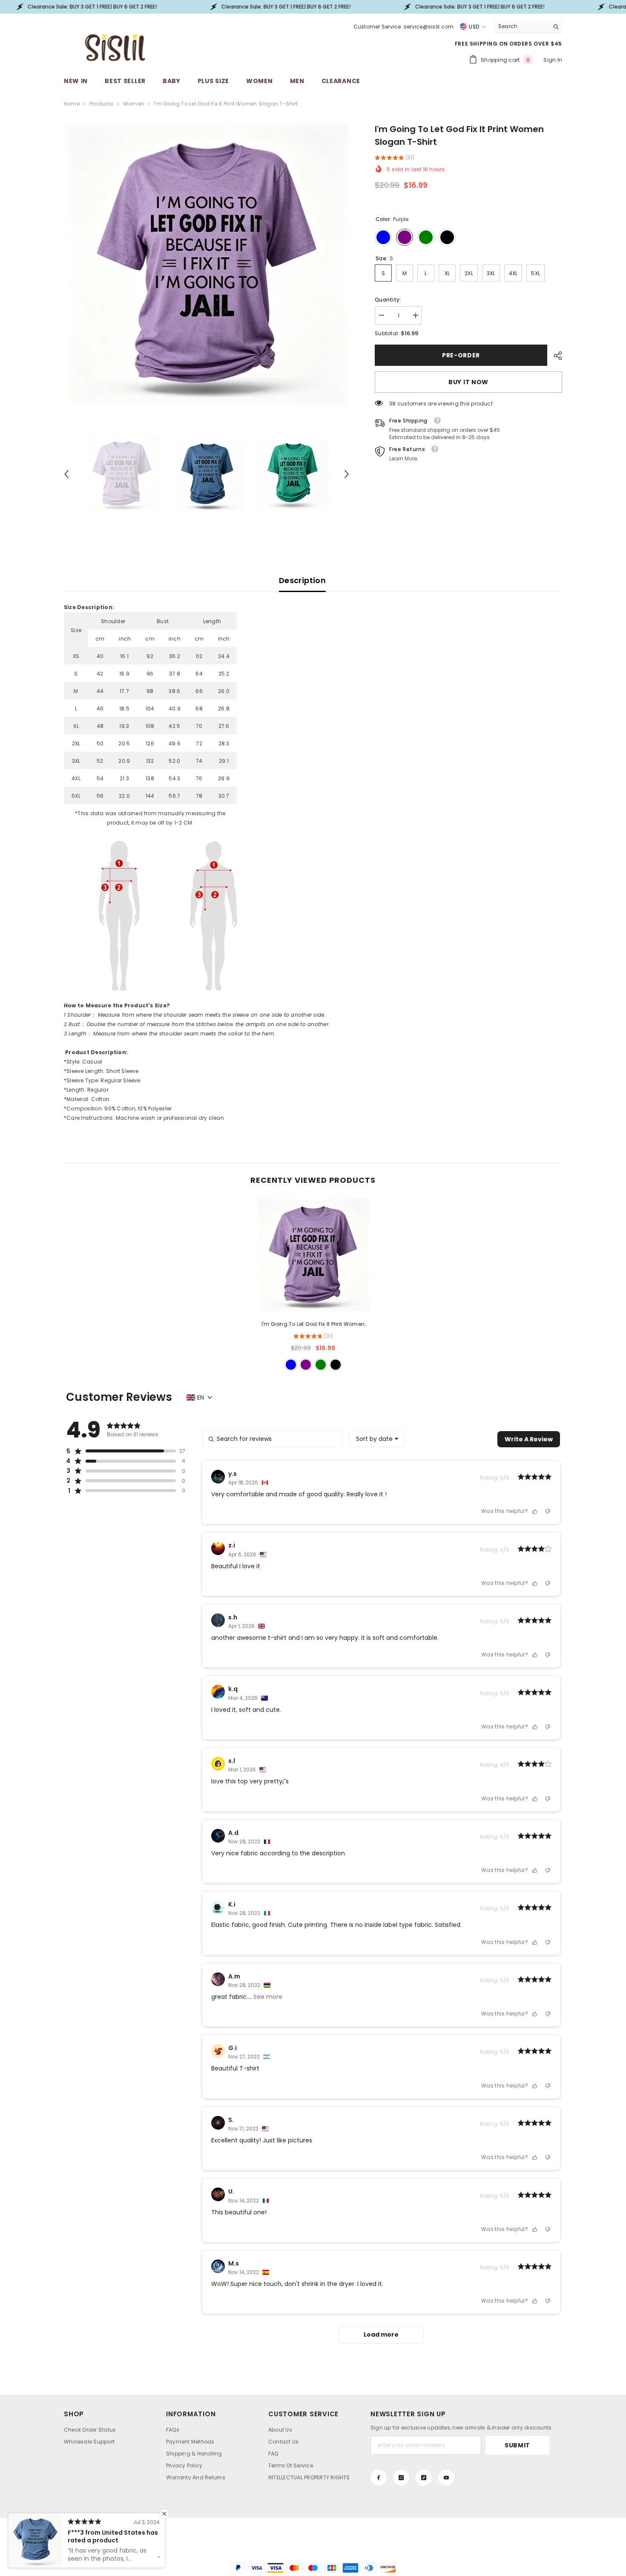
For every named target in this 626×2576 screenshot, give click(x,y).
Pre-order (463, 355)
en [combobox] (201, 1397)
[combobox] (521, 26)
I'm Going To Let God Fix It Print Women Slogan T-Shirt (313, 1325)
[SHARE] (555, 356)
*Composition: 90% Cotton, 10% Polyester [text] (118, 1108)
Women (134, 104)
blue (291, 1365)
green (321, 1365)
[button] (66, 474)
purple (306, 1365)
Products (101, 104)
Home (72, 104)
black (336, 1365)
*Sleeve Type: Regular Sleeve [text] (102, 1080)
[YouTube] (446, 2478)
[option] (207, 266)
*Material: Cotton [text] (87, 1099)
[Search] (528, 27)
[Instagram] (401, 2478)
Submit (517, 2445)
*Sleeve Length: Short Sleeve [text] (101, 1071)
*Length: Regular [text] (86, 1090)
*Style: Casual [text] (83, 1062)
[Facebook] (379, 2478)
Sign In (553, 60)
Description (302, 580)
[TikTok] (424, 2478)
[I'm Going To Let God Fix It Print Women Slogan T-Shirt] (313, 1256)
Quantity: (388, 300)
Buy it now (468, 382)
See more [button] (267, 1997)
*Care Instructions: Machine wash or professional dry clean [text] (144, 1118)
